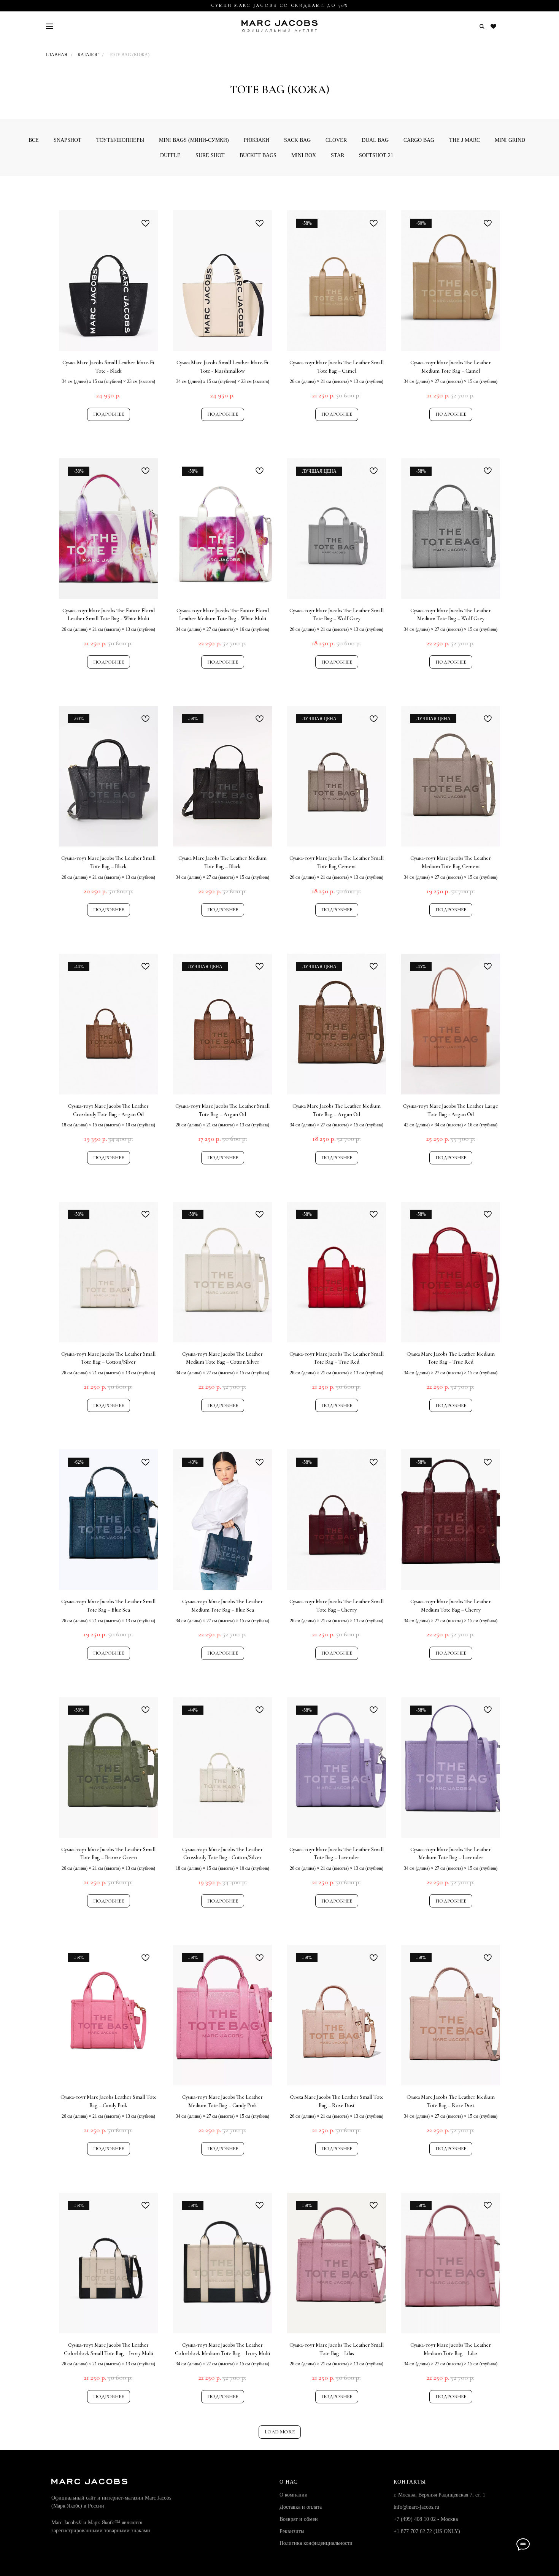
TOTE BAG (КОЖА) (129, 55)
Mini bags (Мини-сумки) (194, 140)
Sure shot (210, 155)
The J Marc (465, 140)
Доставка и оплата (301, 2507)
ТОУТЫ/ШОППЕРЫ (120, 140)
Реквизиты (292, 2531)
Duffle (170, 155)
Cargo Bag (419, 140)
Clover (336, 140)
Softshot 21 (376, 155)
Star (337, 155)
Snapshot (67, 140)
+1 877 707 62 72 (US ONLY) (427, 2531)
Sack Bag (297, 140)
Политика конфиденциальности (316, 2543)
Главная (56, 55)
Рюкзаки (256, 140)
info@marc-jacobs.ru (416, 2507)
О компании (294, 2495)
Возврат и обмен (299, 2519)
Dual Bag (375, 140)
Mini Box (304, 155)
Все (34, 140)
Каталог (88, 55)
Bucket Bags (258, 155)
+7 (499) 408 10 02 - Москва (426, 2519)
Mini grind (510, 140)
